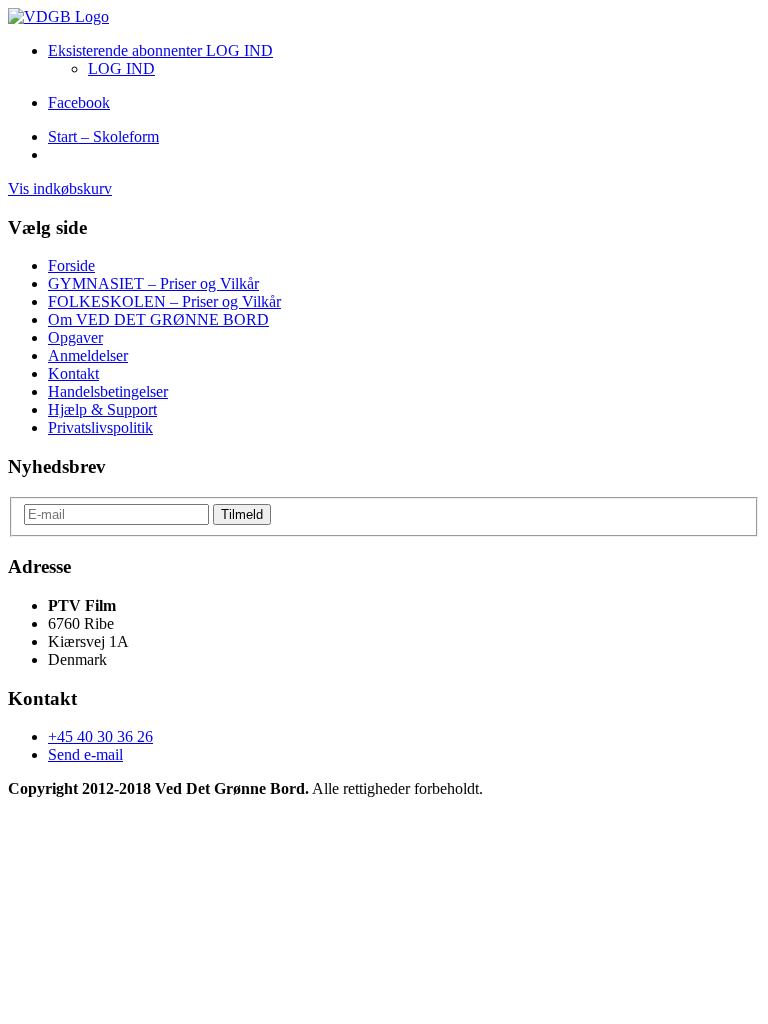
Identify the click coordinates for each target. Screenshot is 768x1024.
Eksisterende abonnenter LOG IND (160, 50)
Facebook (79, 102)
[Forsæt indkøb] (58, 16)
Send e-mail (85, 754)
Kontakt (73, 373)
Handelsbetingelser (108, 391)
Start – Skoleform (103, 136)
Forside (71, 265)
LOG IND (121, 68)
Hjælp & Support (102, 409)
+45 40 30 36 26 (100, 736)
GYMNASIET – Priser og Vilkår (153, 283)
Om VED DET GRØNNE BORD (158, 319)
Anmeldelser (88, 355)
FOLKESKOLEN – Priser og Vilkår (164, 301)
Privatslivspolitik (100, 427)
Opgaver (75, 337)
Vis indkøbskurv (60, 188)
